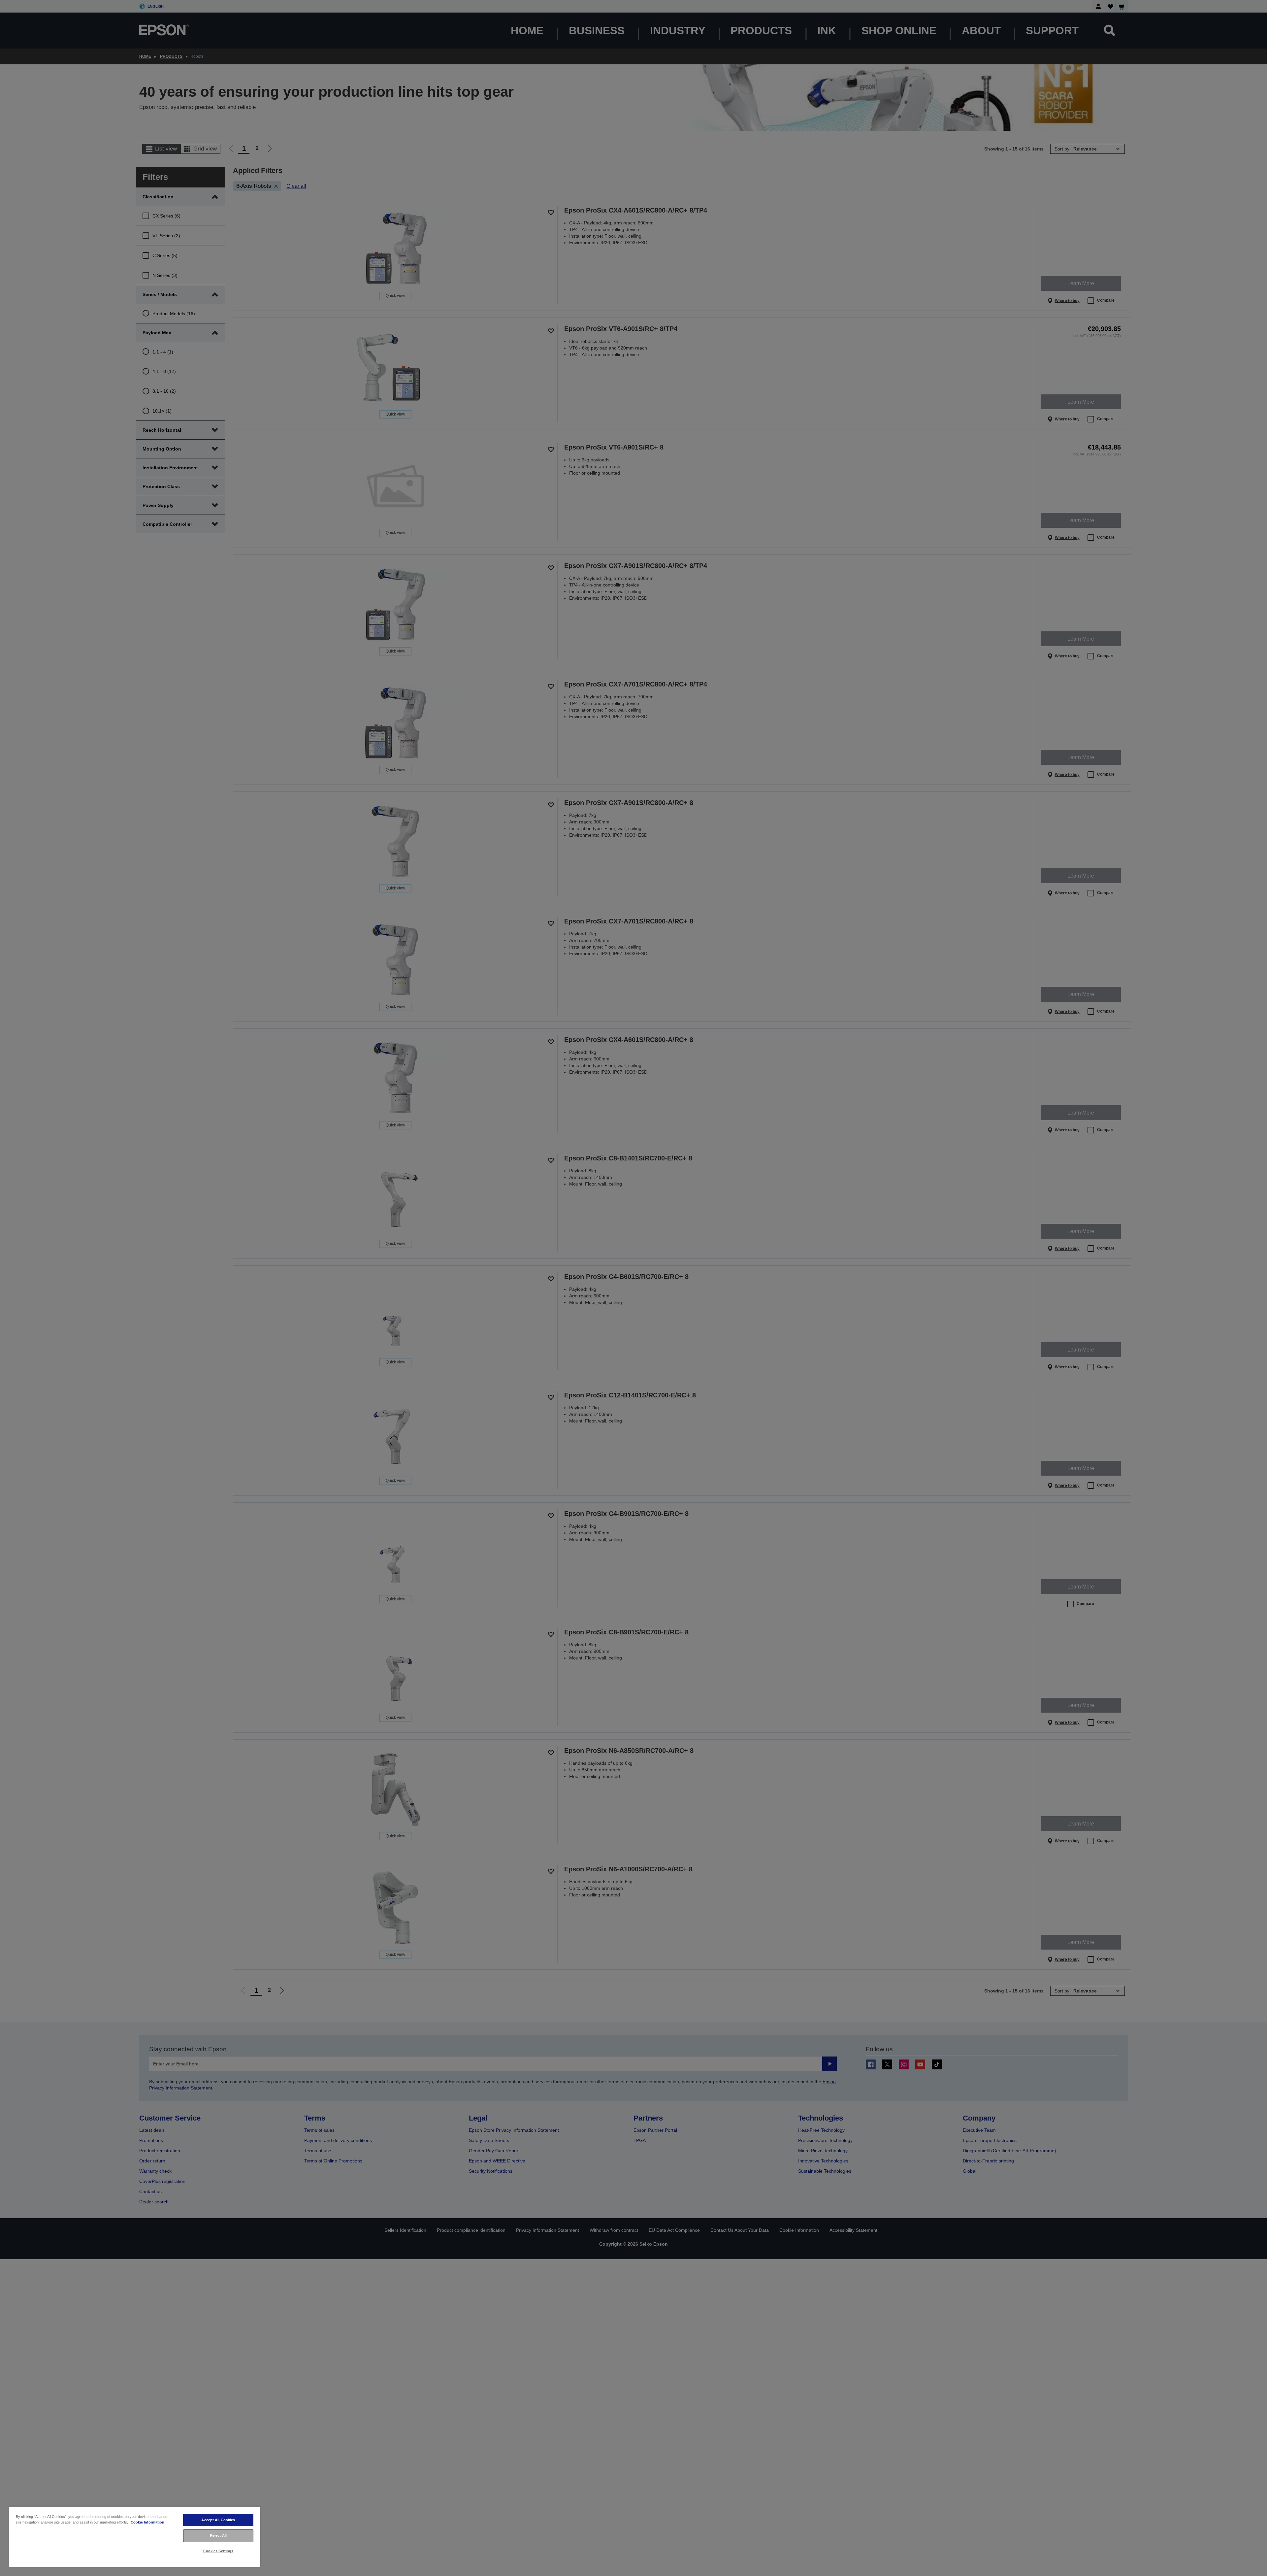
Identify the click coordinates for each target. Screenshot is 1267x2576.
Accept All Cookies (218, 2520)
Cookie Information (147, 2522)
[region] (135, 2537)
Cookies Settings (218, 2551)
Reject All (218, 2535)
